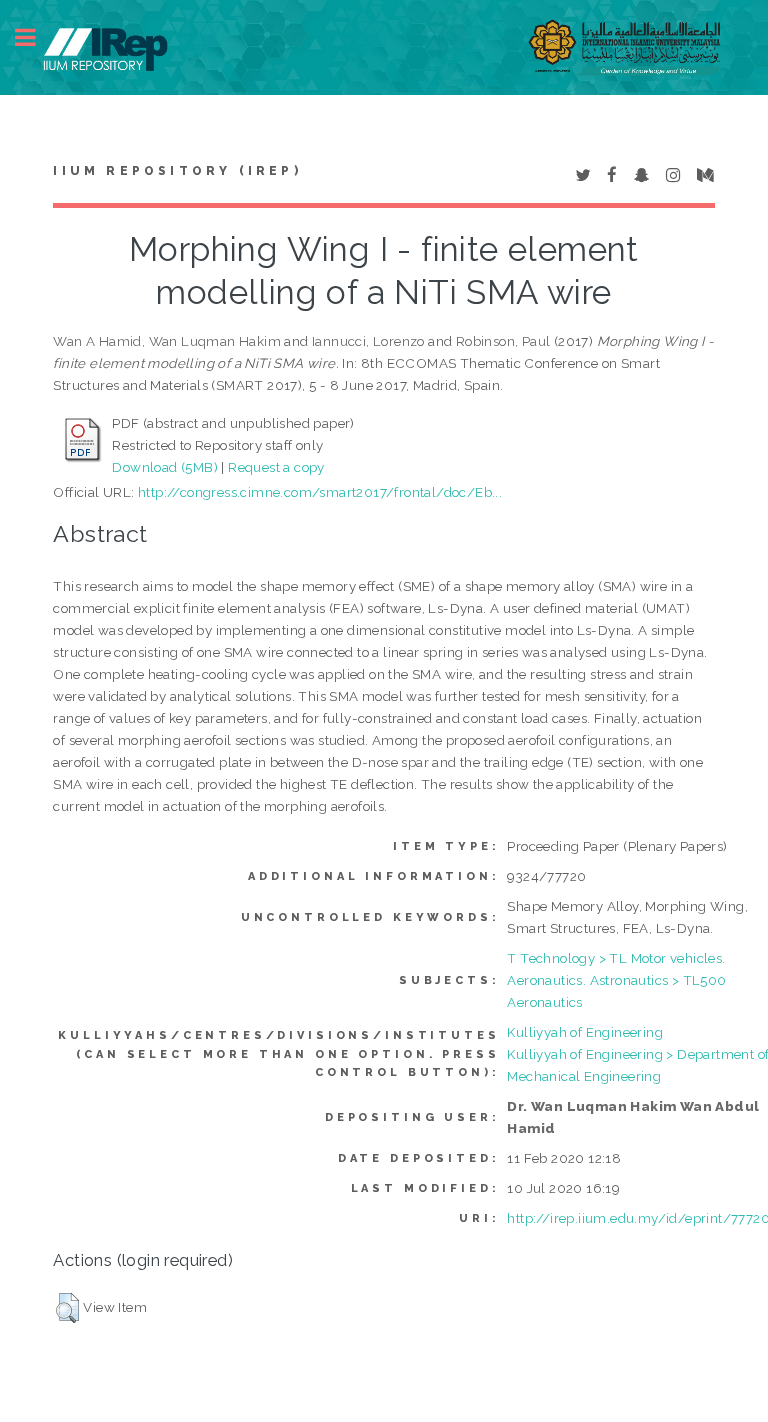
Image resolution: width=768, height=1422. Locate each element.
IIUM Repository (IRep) (177, 171)
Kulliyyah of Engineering (585, 1032)
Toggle (36, 37)
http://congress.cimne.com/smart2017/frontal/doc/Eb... (320, 492)
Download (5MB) (165, 467)
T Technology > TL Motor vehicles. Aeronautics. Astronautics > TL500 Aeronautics (616, 980)
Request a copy (276, 467)
